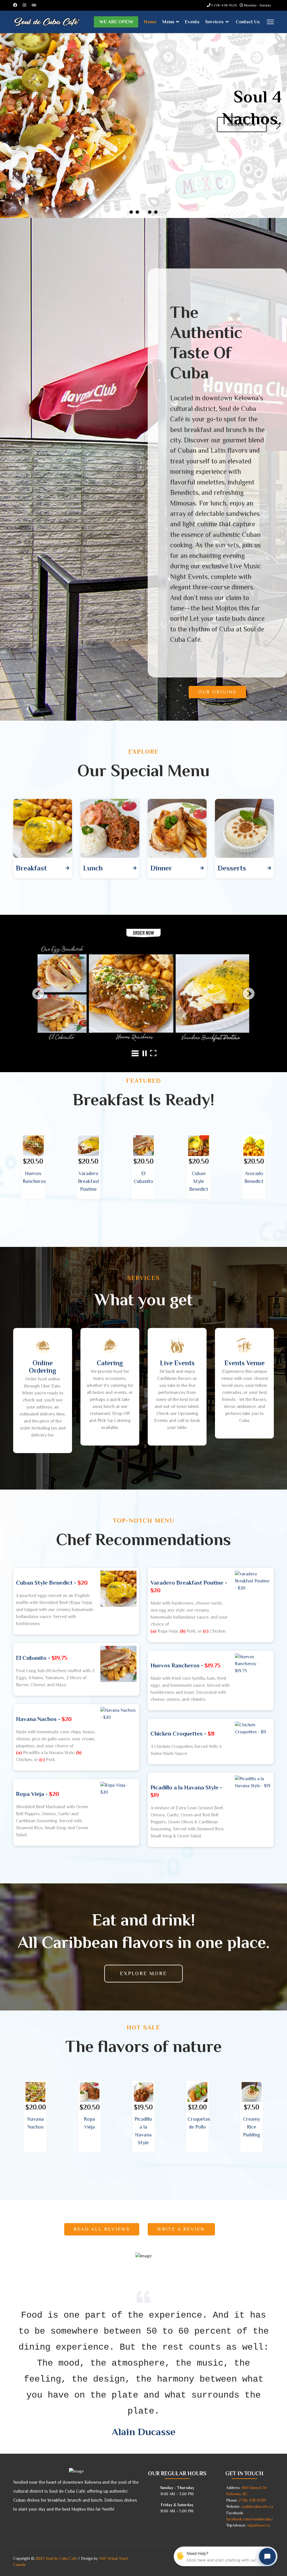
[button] (9, 126)
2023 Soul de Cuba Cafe (56, 2558)
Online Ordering (43, 1367)
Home (150, 22)
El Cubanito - (42, 1658)
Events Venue (245, 1363)
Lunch (93, 868)
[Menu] (270, 22)
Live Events (177, 1363)
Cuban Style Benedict (199, 1181)
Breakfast (31, 868)
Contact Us (248, 22)
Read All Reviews (102, 2229)
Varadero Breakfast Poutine (89, 1181)
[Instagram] (24, 5)
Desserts (232, 868)
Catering (110, 1363)
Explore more (143, 1973)
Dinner (161, 868)
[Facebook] (15, 5)
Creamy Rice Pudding (252, 2127)
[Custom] (34, 5)
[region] (143, 126)
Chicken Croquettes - (182, 1734)
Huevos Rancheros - (185, 1665)
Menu (168, 22)
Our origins (217, 692)
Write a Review (181, 2229)
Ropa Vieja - (38, 1794)
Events (192, 22)
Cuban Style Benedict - (52, 1583)
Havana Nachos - (44, 1719)
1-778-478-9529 (224, 5)
